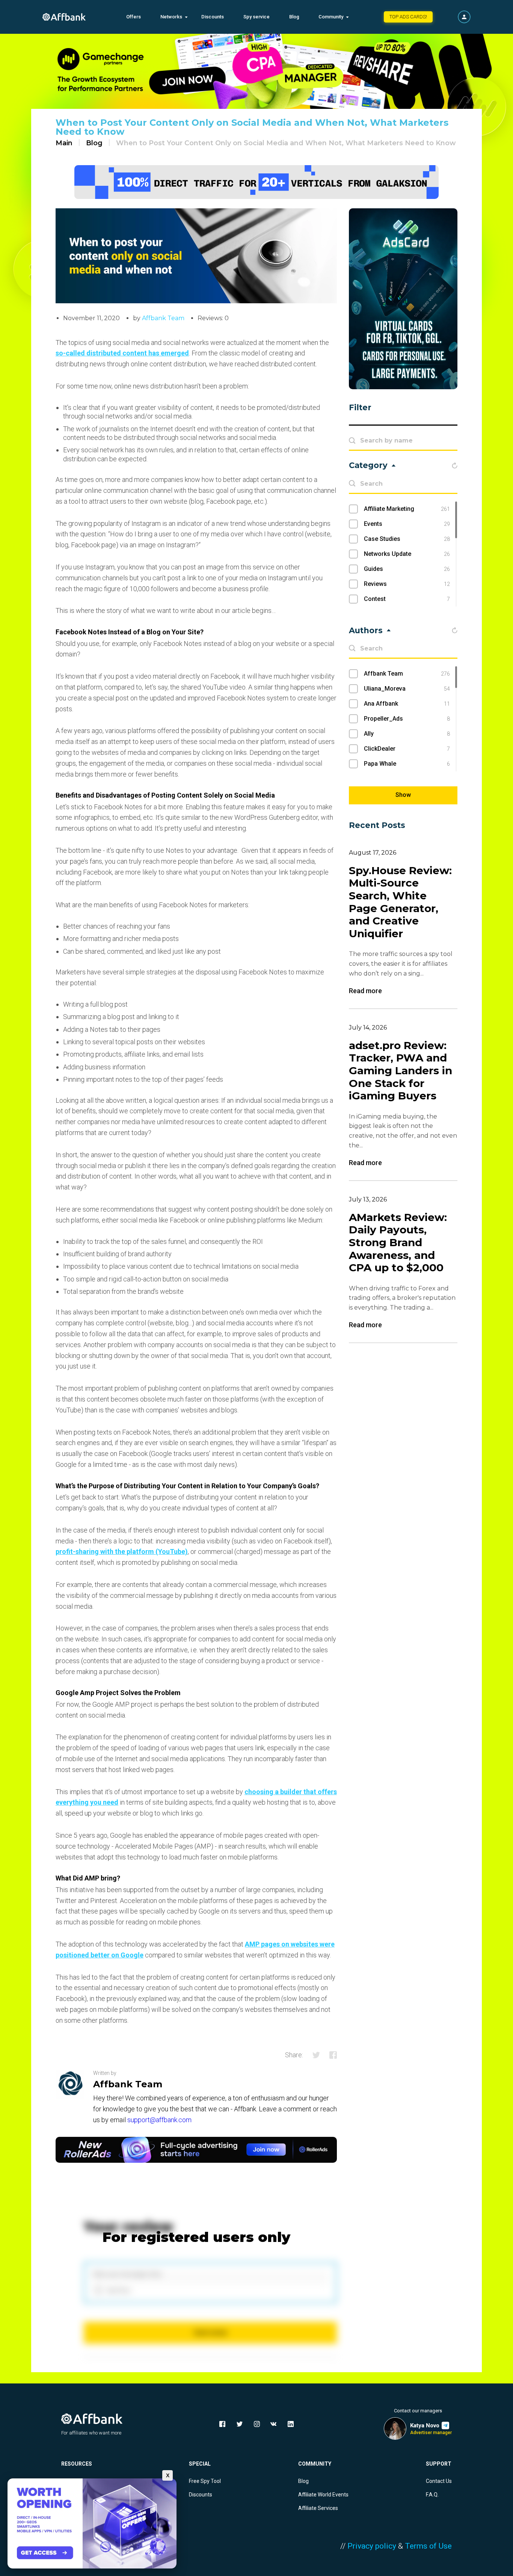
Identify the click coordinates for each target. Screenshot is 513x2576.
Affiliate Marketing (407, 509)
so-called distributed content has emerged (122, 353)
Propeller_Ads (407, 719)
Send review (210, 2333)
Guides (407, 569)
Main (64, 143)
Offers (134, 17)
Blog (294, 17)
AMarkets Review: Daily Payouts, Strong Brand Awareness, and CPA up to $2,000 (398, 1243)
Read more (365, 991)
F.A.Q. (432, 2495)
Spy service (256, 17)
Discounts (213, 17)
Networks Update (407, 554)
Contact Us (439, 2481)
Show (403, 795)
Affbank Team (163, 318)
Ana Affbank (407, 704)
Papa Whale (407, 764)
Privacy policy (372, 2546)
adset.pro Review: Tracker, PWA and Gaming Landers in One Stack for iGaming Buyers (401, 1071)
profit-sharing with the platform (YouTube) (122, 1551)
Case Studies (407, 539)
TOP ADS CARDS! (408, 17)
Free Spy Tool (205, 2481)
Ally (407, 734)
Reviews (407, 584)
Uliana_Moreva (407, 689)
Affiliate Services (318, 2508)
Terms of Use (428, 2546)
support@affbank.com (159, 2120)
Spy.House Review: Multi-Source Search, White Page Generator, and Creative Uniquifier (400, 902)
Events (407, 524)
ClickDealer (407, 749)
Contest (407, 599)
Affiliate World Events (323, 2495)
